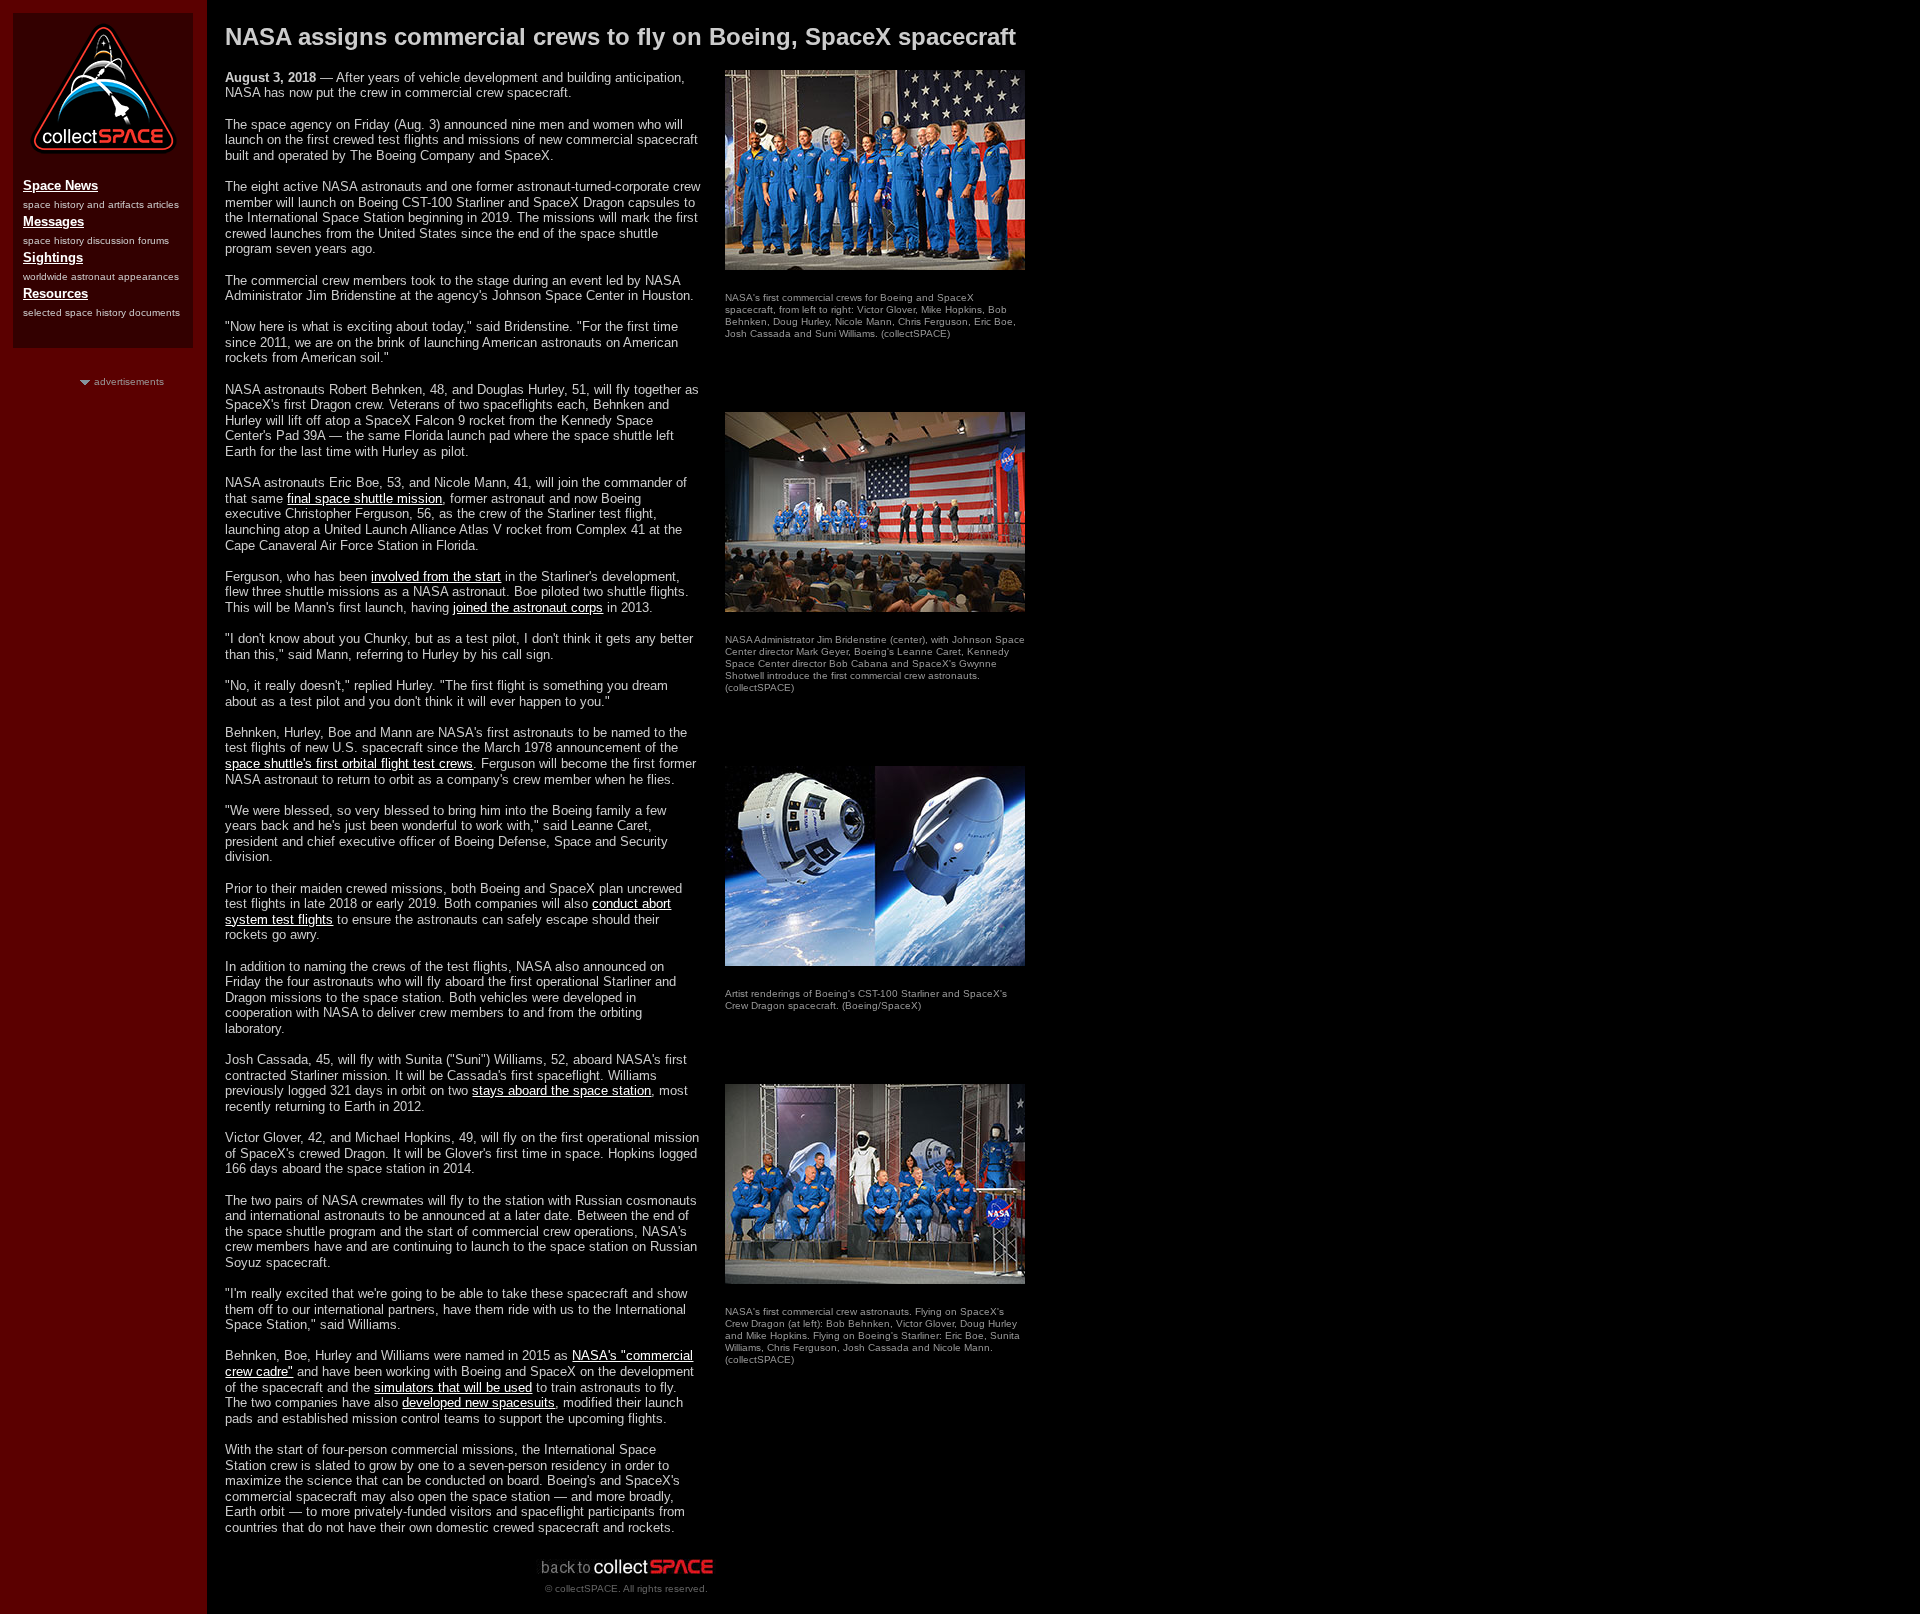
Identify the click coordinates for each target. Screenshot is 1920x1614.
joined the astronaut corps (528, 607)
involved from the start (436, 576)
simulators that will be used (453, 1387)
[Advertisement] (103, 689)
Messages (53, 221)
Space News (60, 185)
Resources (55, 293)
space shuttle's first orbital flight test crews (349, 763)
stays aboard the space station (561, 1090)
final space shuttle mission (364, 498)
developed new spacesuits (478, 1402)
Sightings (53, 257)
